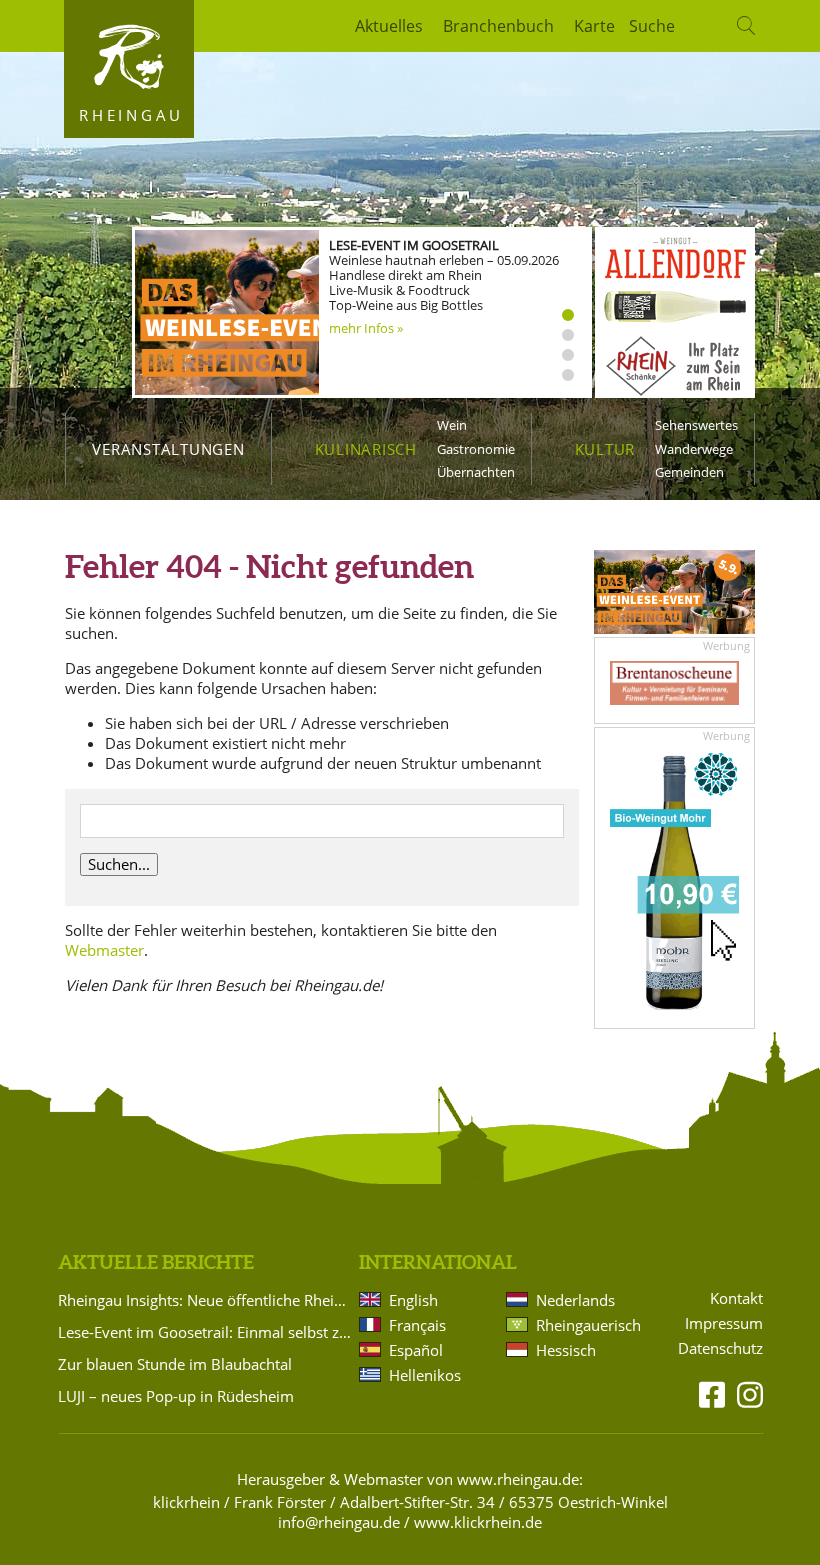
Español (416, 1350)
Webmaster (104, 950)
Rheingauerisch (587, 1325)
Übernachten (476, 472)
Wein (452, 425)
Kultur (605, 449)
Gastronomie (476, 449)
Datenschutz (720, 1348)
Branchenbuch (498, 26)
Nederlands (575, 1300)
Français (417, 1325)
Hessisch (566, 1350)
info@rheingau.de (339, 1522)
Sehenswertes (696, 425)
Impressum (724, 1323)
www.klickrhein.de (478, 1522)
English (413, 1300)
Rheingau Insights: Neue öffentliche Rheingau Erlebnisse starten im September (205, 1300)
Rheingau (131, 115)
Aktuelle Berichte (156, 1262)
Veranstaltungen (168, 449)
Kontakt (736, 1298)
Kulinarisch (366, 449)
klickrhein (186, 1502)
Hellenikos (425, 1375)
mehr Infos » (366, 328)
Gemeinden (689, 472)
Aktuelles (389, 26)
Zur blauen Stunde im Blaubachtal (175, 1364)
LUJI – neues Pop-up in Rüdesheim (176, 1396)
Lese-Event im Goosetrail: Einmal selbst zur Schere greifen (205, 1332)
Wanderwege (694, 449)
